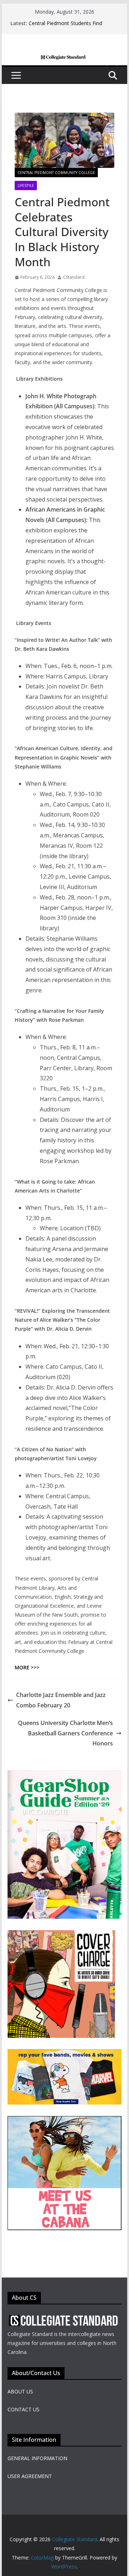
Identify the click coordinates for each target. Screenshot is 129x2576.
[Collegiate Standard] (64, 60)
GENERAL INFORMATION (37, 2458)
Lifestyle (26, 185)
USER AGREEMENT (30, 2476)
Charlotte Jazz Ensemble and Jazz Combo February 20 (61, 1700)
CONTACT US (23, 2409)
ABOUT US (20, 2391)
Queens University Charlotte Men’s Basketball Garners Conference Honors (65, 1733)
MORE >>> (27, 1667)
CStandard (74, 277)
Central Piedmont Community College (56, 173)
